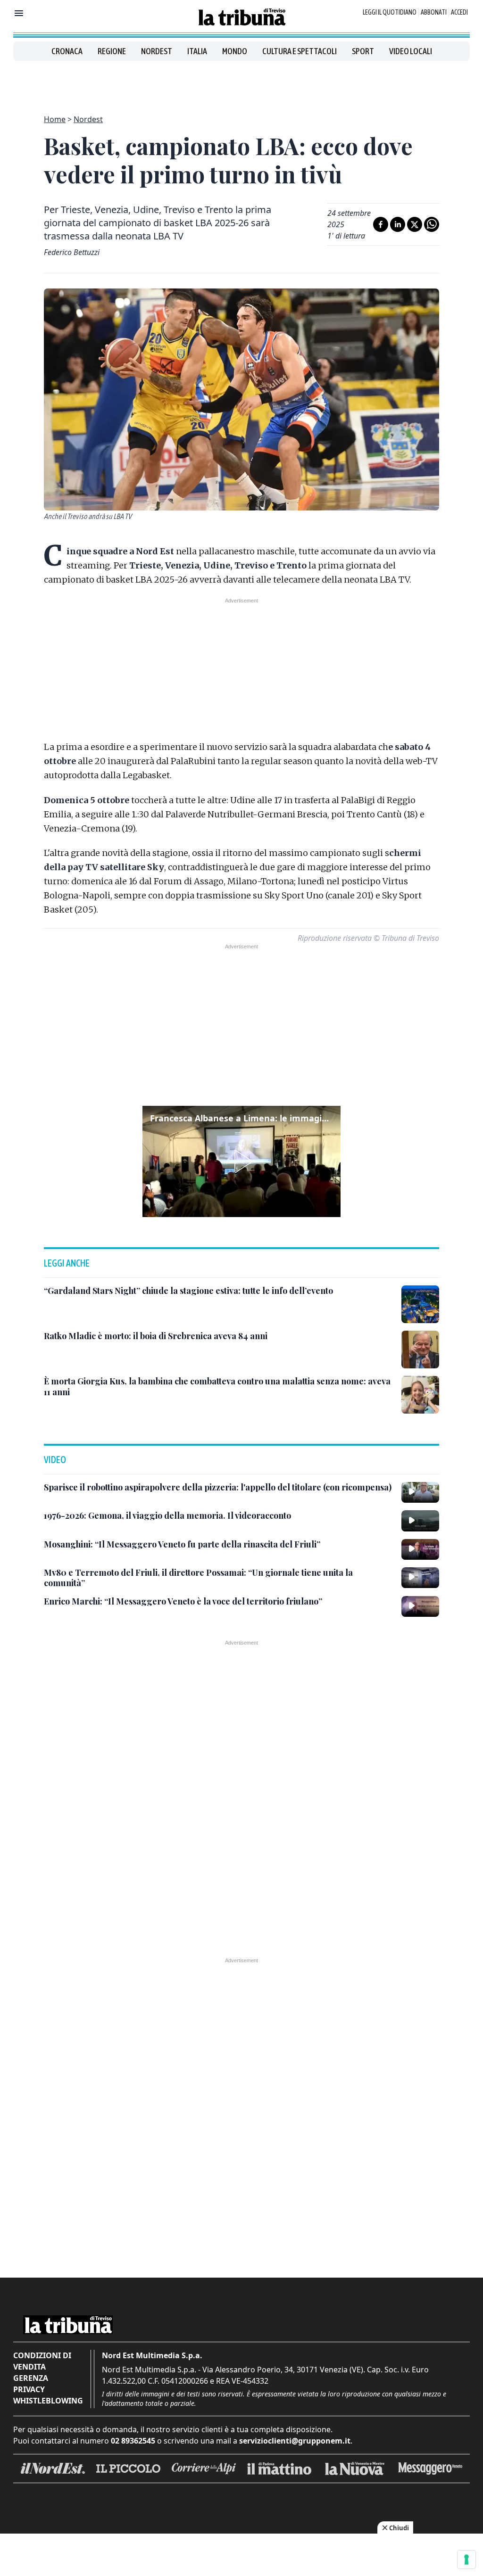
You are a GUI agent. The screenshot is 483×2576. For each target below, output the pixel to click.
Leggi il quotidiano (390, 12)
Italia (197, 51)
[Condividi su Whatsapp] (432, 224)
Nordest (157, 51)
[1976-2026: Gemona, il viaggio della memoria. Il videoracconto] (420, 1521)
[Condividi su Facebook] (381, 224)
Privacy (29, 2389)
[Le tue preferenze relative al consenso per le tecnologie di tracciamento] (466, 2560)
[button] (241, 1161)
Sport (363, 51)
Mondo (235, 51)
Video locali (411, 51)
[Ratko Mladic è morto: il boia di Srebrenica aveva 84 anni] (420, 1350)
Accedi (459, 12)
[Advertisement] (241, 82)
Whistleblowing (48, 2401)
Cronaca (67, 51)
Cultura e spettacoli (300, 51)
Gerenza (31, 2378)
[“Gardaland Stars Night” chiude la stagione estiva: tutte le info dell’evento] (420, 1304)
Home (55, 119)
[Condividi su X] (415, 224)
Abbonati (434, 12)
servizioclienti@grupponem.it (295, 2441)
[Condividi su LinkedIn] (398, 224)
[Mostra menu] (19, 13)
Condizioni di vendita (42, 2361)
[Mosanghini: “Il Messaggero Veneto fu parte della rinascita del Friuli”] (420, 1549)
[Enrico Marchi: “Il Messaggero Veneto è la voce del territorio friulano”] (420, 1606)
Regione (112, 51)
